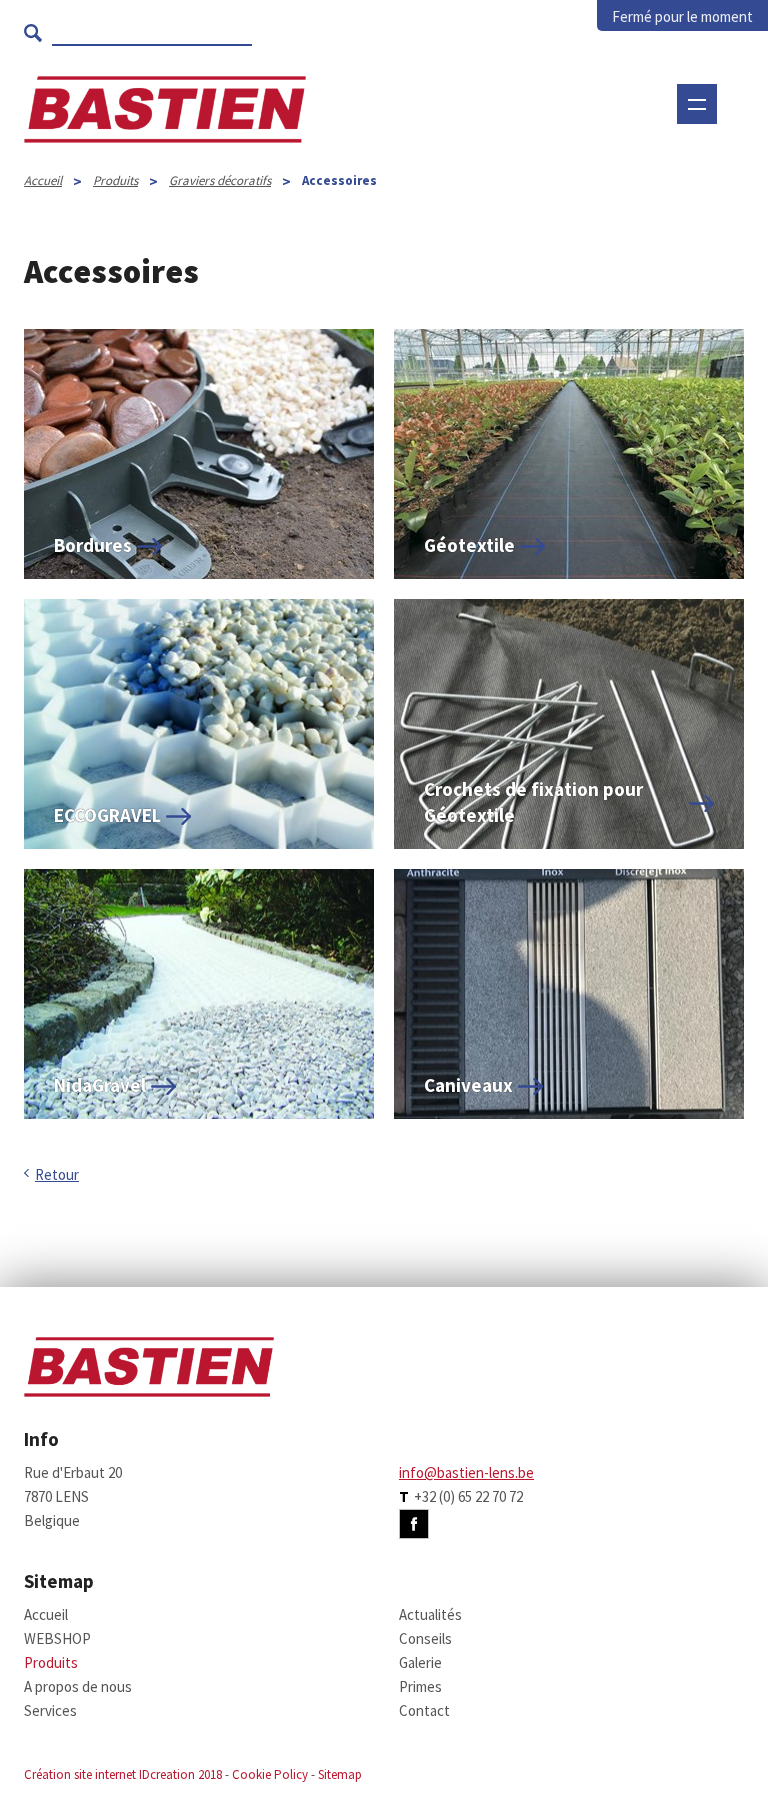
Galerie (420, 1662)
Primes (420, 1686)
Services (50, 1710)
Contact (424, 1710)
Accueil (43, 180)
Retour (57, 1174)
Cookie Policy (270, 1774)
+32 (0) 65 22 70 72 (468, 1496)
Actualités (430, 1614)
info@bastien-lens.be (466, 1472)
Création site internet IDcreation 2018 (123, 1774)
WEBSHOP (353, 165)
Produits (115, 180)
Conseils (425, 1638)
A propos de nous (78, 1686)
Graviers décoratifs (220, 180)
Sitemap (340, 1774)
